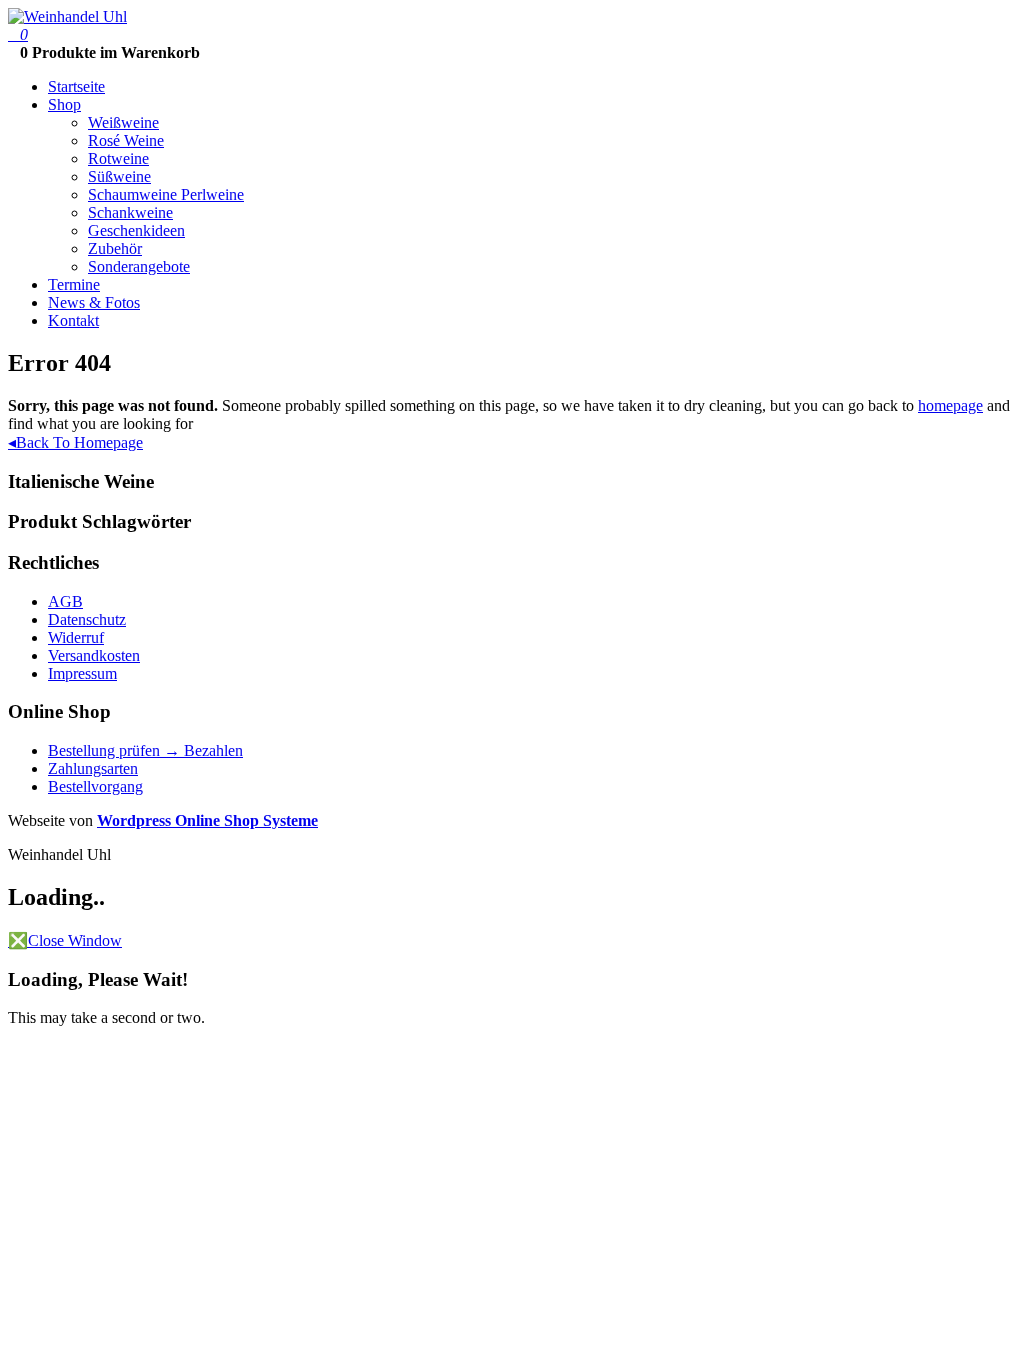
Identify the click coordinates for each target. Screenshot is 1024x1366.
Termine (74, 284)
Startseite (76, 86)
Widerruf (76, 637)
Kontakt (73, 320)
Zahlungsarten (93, 768)
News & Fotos (94, 302)
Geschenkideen (136, 230)
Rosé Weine (126, 140)
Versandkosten (94, 655)
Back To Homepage (75, 442)
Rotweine (118, 158)
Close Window (65, 940)
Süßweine (119, 176)
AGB (65, 601)
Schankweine (130, 212)
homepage (950, 405)
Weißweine (123, 122)
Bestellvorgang (95, 786)
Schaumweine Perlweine (166, 194)
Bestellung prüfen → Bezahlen (145, 750)
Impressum (82, 673)
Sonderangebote (139, 266)
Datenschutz (87, 619)
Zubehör (115, 248)
